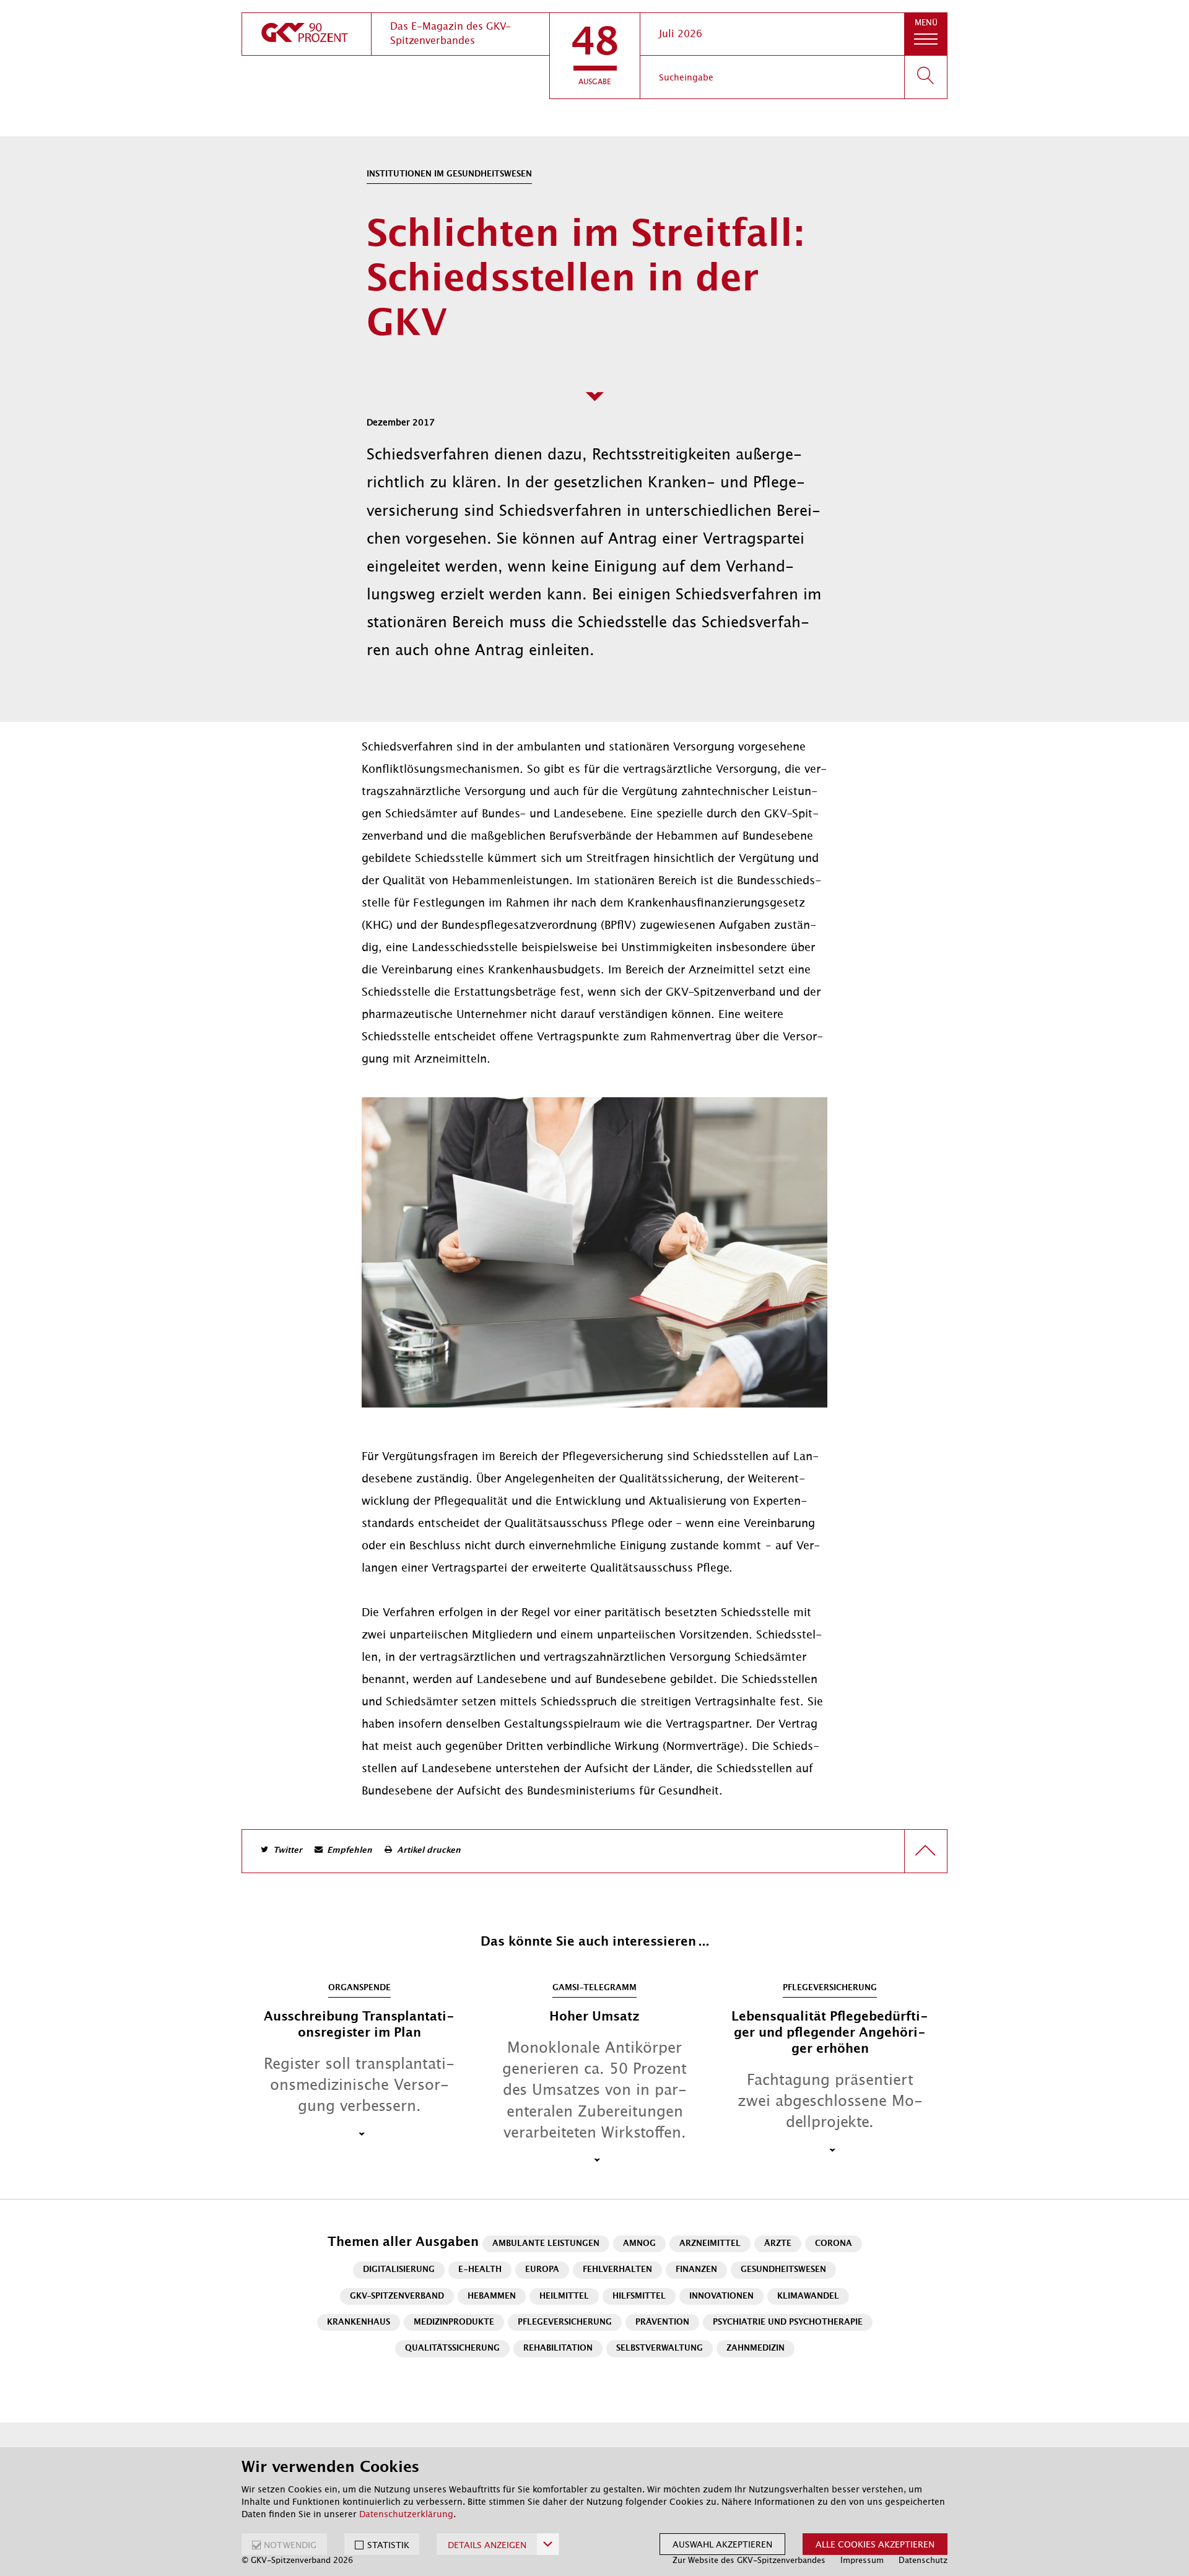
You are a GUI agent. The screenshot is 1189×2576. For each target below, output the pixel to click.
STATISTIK (388, 2545)
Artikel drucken (429, 1851)
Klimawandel (808, 2296)
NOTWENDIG (290, 2545)
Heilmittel (564, 2296)
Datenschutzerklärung (406, 2514)
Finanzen (696, 2270)
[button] (595, 56)
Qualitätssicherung (452, 2348)
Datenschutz (923, 2560)
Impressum (862, 2560)
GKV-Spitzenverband (397, 2296)
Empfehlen (350, 1851)
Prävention (662, 2322)
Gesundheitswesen (783, 2270)
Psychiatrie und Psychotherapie (788, 2322)
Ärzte (778, 2244)
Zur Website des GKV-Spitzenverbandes (749, 2560)
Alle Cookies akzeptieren (875, 2544)
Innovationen (721, 2296)
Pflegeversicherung (565, 2322)
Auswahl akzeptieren (722, 2544)
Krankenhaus (359, 2322)
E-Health (480, 2270)
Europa (542, 2270)
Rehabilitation (558, 2348)
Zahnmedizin (756, 2348)
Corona (834, 2244)
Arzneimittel (710, 2244)
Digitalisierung (399, 2270)
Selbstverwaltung (660, 2348)
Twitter (288, 1851)
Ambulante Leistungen (546, 2244)
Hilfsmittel (639, 2296)
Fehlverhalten (617, 2270)
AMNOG (639, 2244)
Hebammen (492, 2296)
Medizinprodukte (454, 2322)
